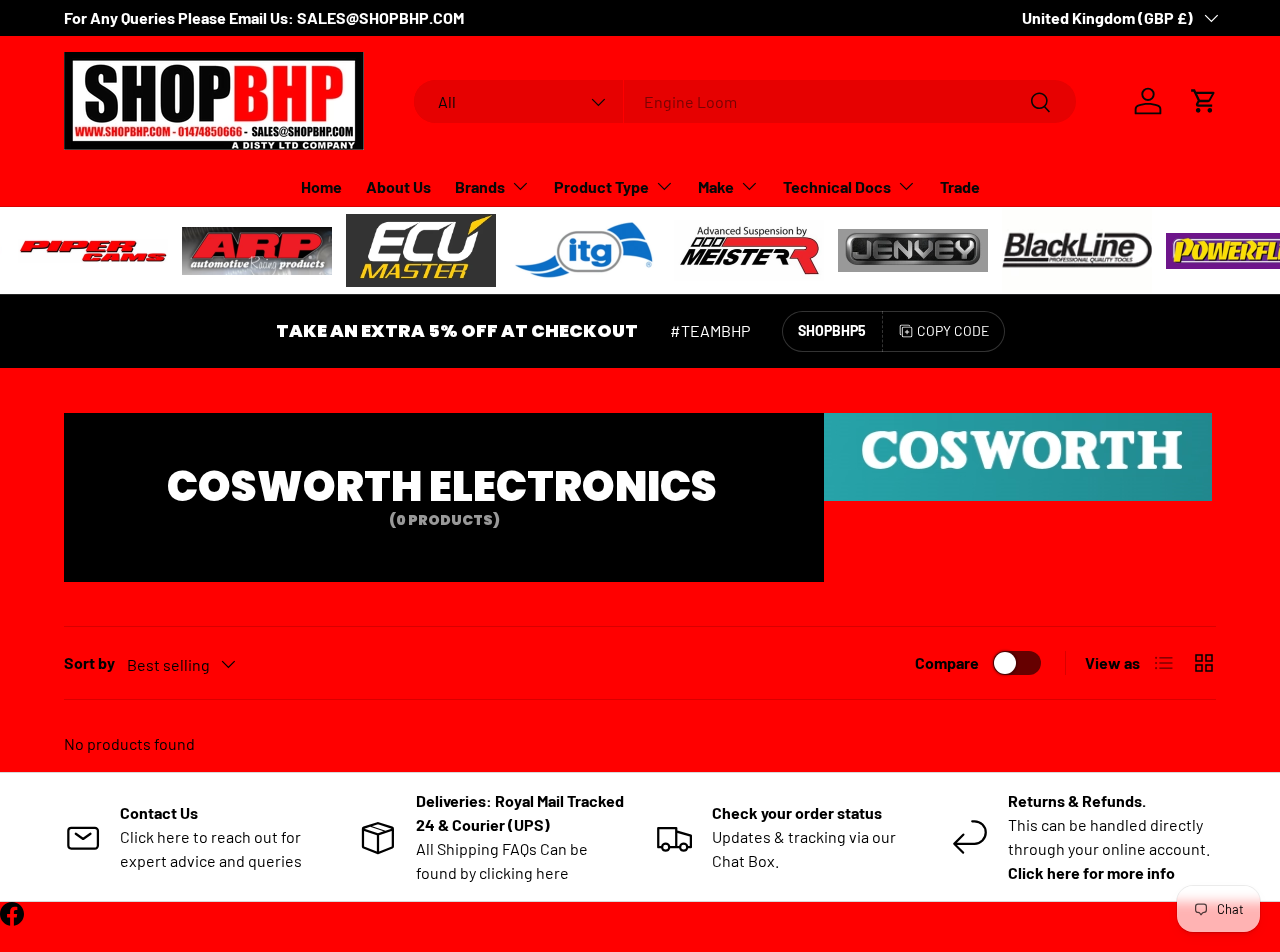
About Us (398, 186)
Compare (947, 662)
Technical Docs (837, 186)
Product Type (601, 186)
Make (716, 186)
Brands (480, 186)
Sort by (89, 662)
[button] (1204, 101)
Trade (960, 186)
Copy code (953, 330)
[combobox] (745, 101)
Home (321, 186)
